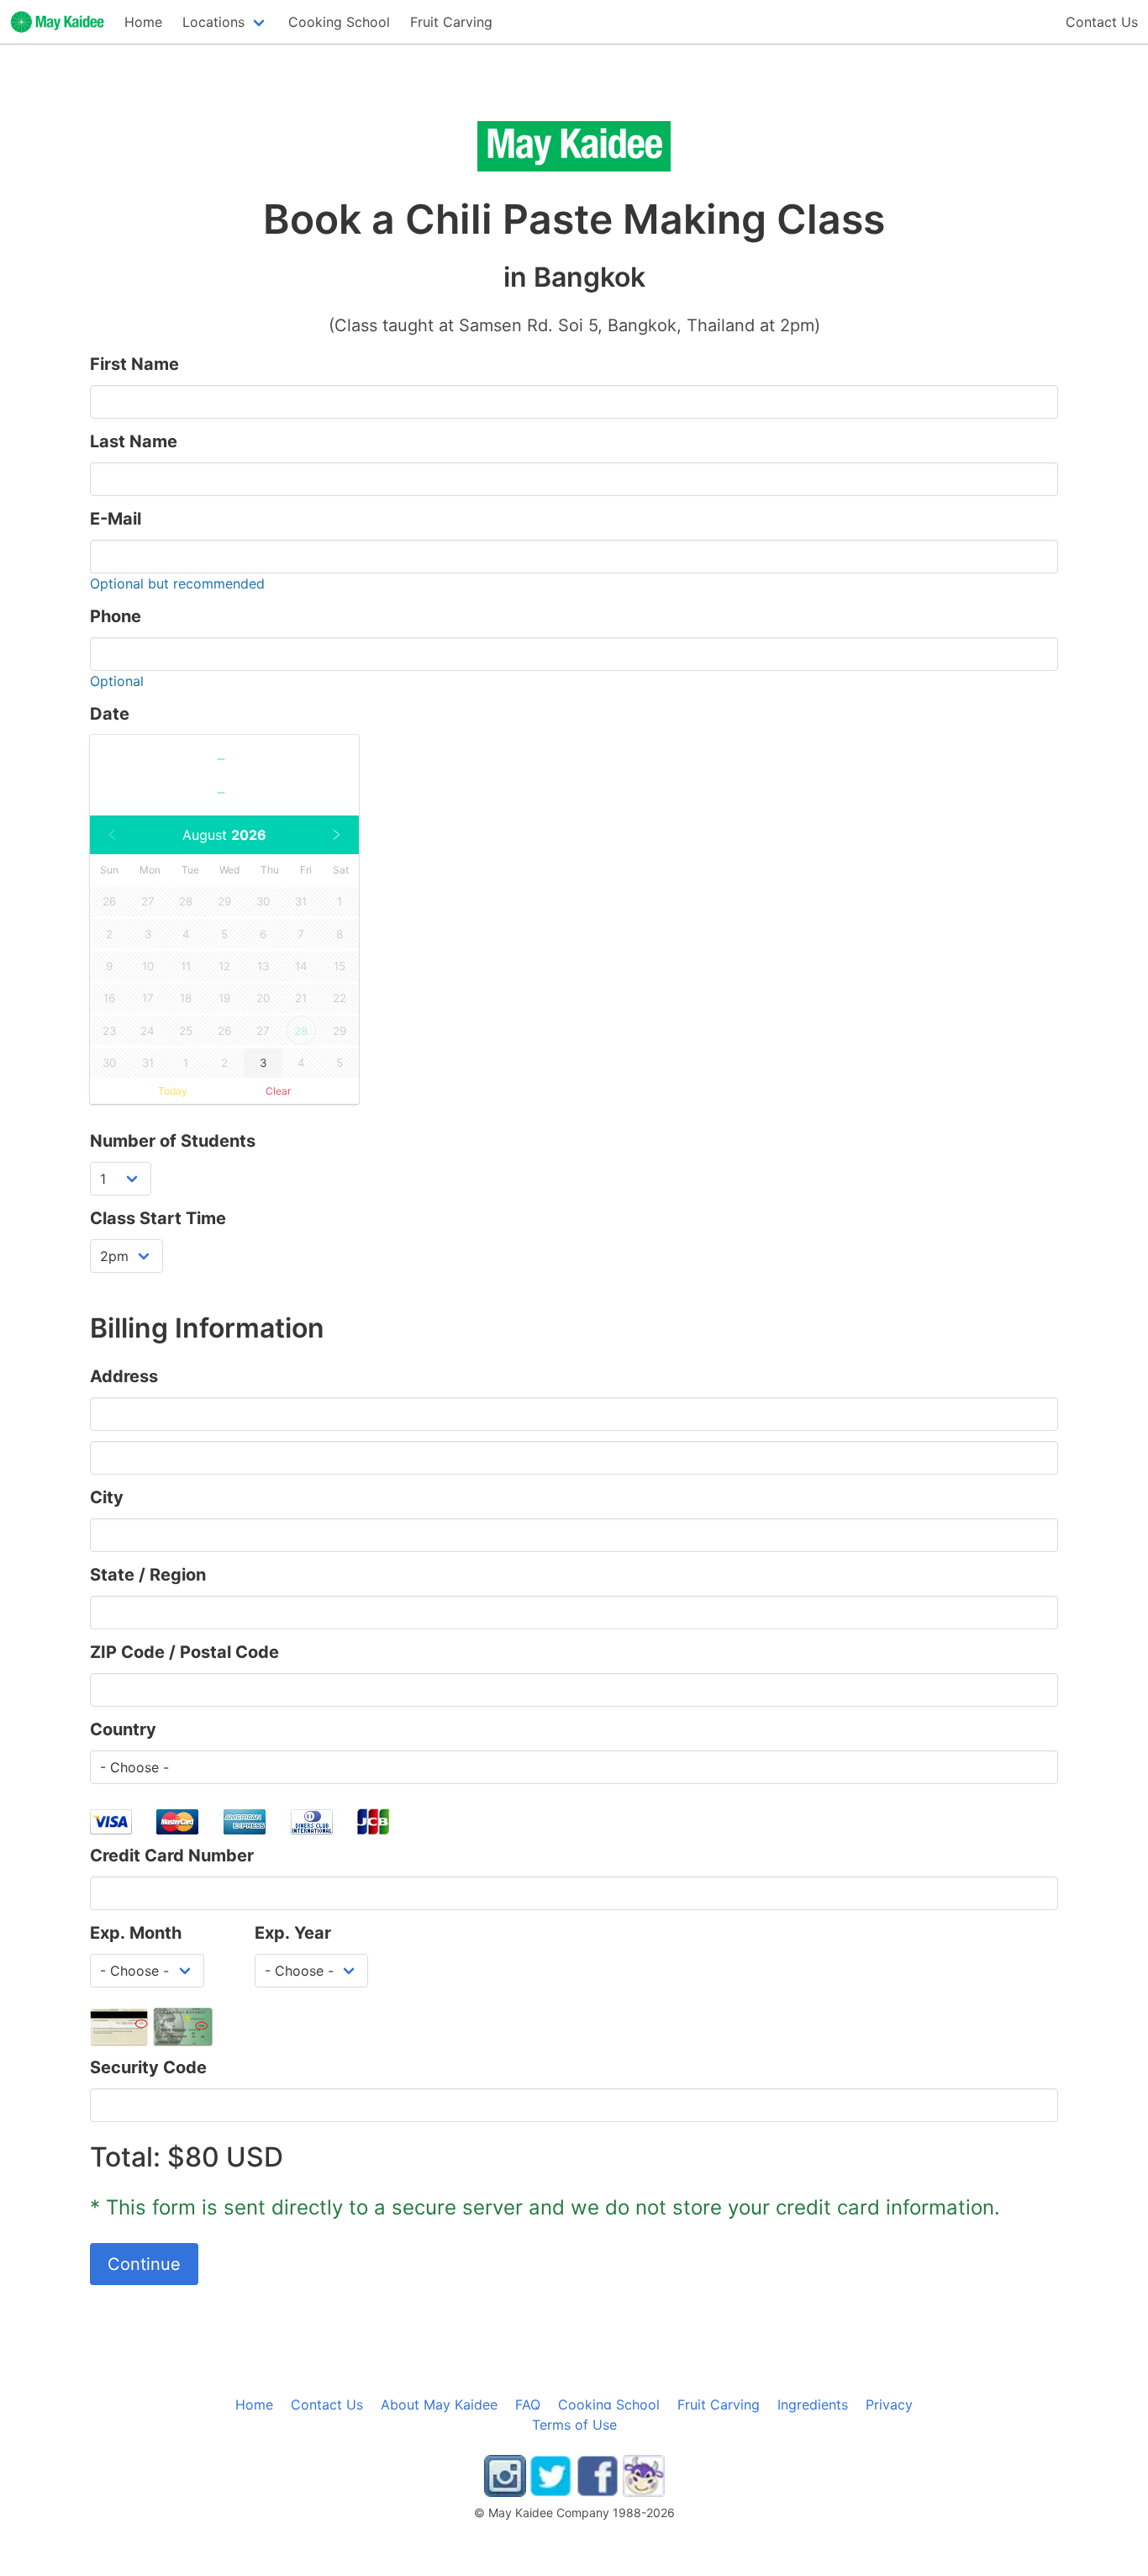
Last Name (134, 441)
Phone (116, 616)
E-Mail (116, 519)
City (107, 1497)
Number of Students (173, 1141)
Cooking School (609, 2404)
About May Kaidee (439, 2404)
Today (173, 1091)
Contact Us (1102, 22)
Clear (278, 1091)
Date (110, 714)
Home (143, 22)
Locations (213, 22)
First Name (134, 364)
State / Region (148, 1575)
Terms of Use (574, 2425)
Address (124, 1376)
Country (123, 1729)
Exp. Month (136, 1933)
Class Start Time (158, 1218)
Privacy (889, 2404)
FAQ (528, 2404)
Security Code (148, 2067)
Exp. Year (293, 1933)
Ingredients (813, 2404)
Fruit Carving (451, 22)
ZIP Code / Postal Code (184, 1652)
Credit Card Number (172, 1855)
